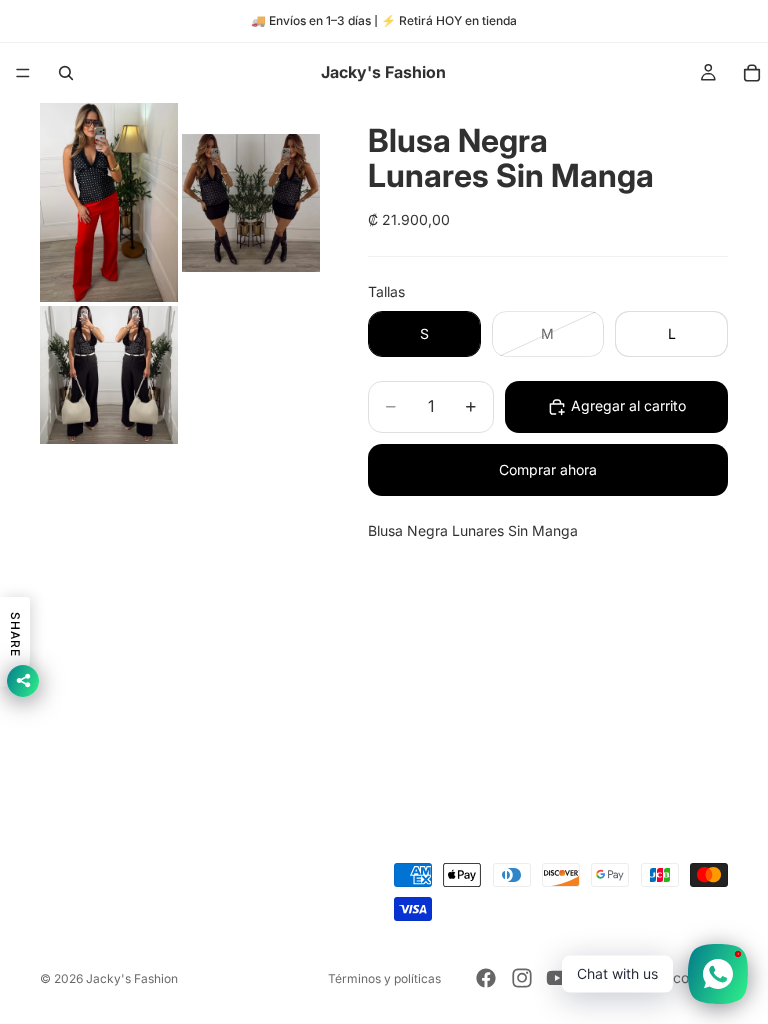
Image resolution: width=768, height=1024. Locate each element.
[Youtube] (557, 978)
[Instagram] (522, 978)
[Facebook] (486, 978)
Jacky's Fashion (132, 978)
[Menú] (23, 73)
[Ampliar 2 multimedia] (251, 202)
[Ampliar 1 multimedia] (109, 202)
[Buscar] (66, 73)
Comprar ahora (548, 469)
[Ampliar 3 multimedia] (109, 375)
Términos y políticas (384, 978)
